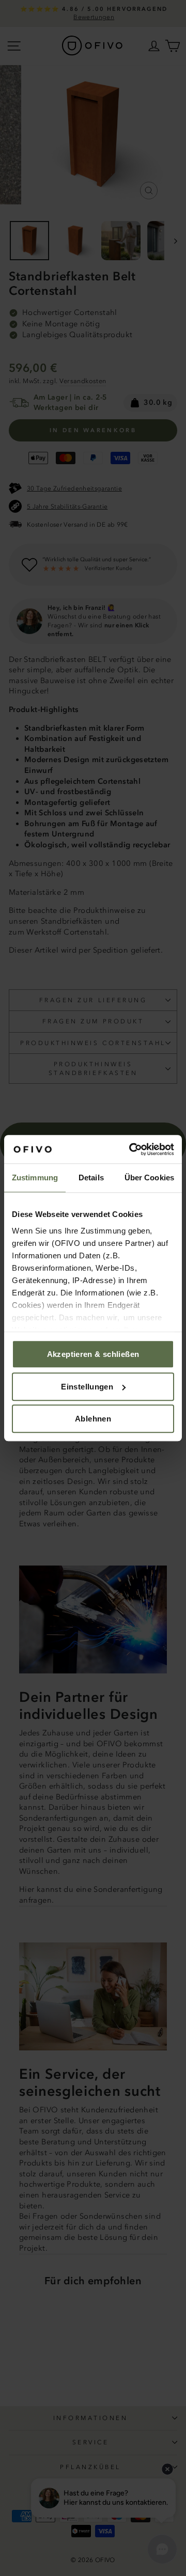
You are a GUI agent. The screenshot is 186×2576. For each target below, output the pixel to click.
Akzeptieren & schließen (93, 1354)
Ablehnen (93, 1419)
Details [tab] (91, 1178)
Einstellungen (87, 1387)
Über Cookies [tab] (149, 1178)
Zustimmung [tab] (35, 1178)
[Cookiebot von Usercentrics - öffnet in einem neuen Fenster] (131, 1149)
